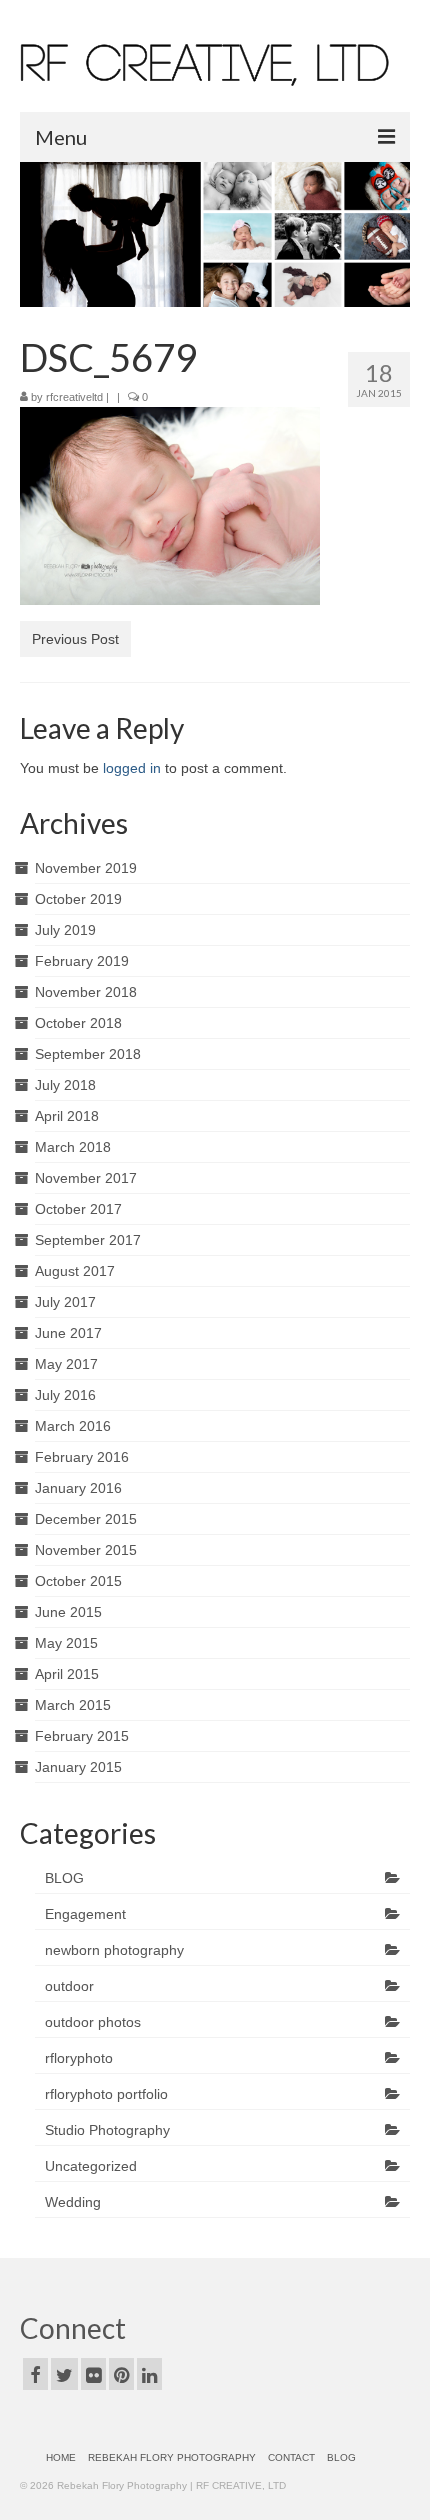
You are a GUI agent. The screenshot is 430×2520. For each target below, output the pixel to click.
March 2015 (73, 1705)
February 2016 (82, 1457)
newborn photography (114, 1950)
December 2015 (86, 1519)
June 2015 (68, 1612)
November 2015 (86, 1550)
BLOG (64, 1878)
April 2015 (67, 1674)
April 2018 (67, 1116)
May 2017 (66, 1364)
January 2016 (78, 1488)
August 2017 (75, 1271)
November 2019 (86, 868)
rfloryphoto (79, 2058)
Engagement (85, 1914)
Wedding (73, 2202)
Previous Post (75, 639)
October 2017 (78, 1209)
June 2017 (68, 1333)
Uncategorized (91, 2166)
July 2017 (65, 1302)
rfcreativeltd (74, 397)
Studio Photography (107, 2130)
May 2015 (66, 1643)
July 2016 (65, 1395)
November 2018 (86, 992)
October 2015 (78, 1581)
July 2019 (65, 930)
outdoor (69, 1986)
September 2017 (88, 1240)
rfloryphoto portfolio (106, 2094)
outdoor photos (93, 2022)
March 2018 (73, 1147)
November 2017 (86, 1178)
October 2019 (78, 899)
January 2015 (78, 1767)
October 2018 (78, 1023)
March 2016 (73, 1426)
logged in (132, 768)
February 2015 (82, 1736)
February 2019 (82, 961)
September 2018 (88, 1054)
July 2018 (65, 1085)
